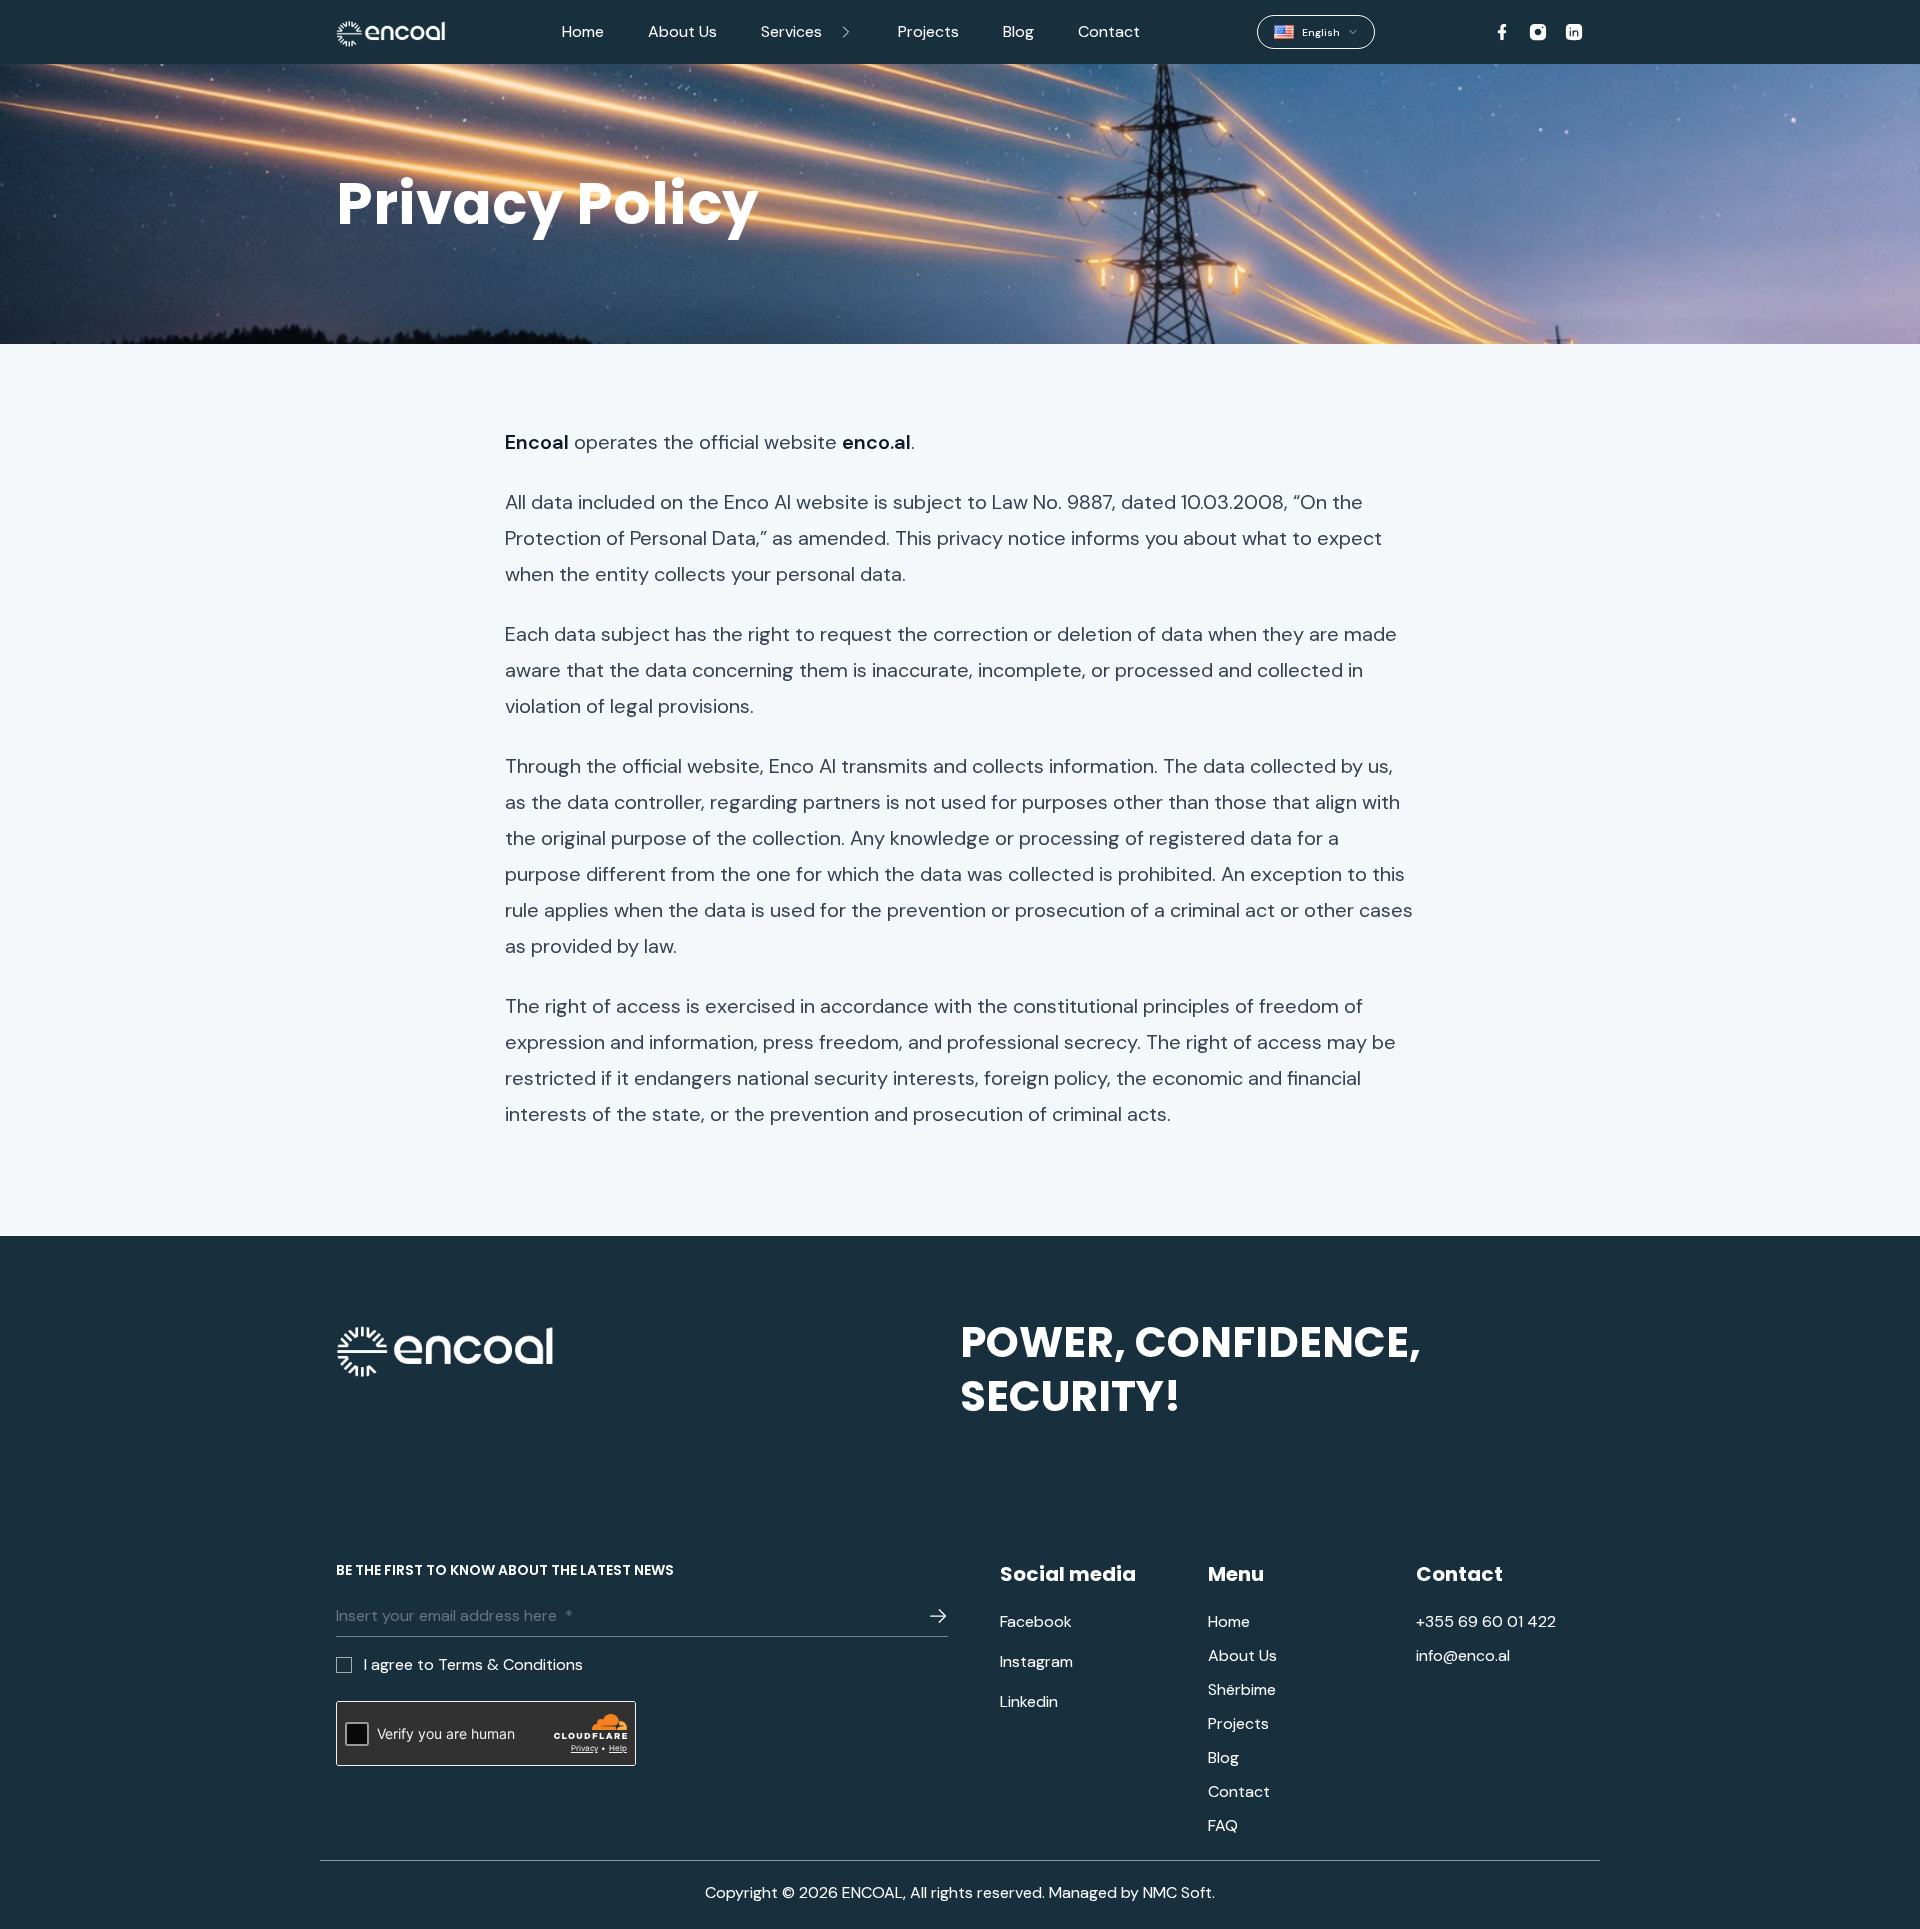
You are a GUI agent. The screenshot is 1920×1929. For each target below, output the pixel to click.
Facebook (1036, 1622)
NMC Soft (1177, 1892)
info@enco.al (1463, 1656)
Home (583, 31)
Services (791, 31)
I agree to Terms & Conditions (473, 1664)
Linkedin (1029, 1702)
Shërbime (1242, 1690)
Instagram (1036, 1662)
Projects (928, 31)
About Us (682, 31)
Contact (1109, 31)
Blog (1018, 31)
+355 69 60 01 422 (1486, 1622)
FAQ (1223, 1826)
